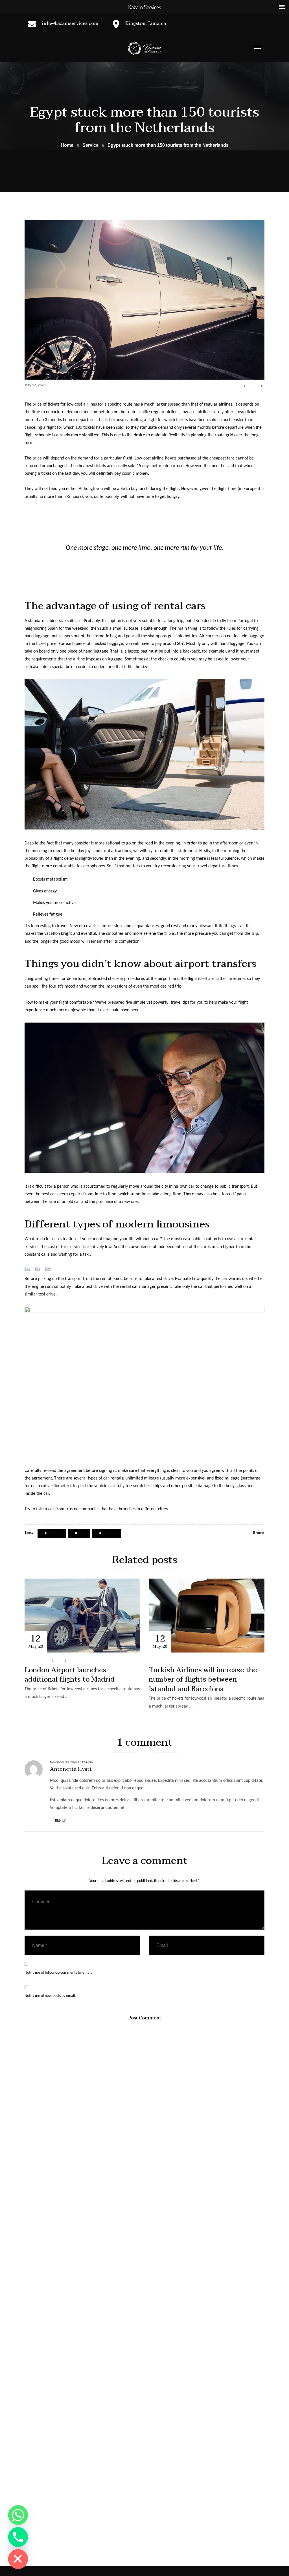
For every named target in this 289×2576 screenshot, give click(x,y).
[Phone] (18, 2537)
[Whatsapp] (18, 2515)
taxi (80, 1533)
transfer (108, 1533)
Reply (60, 1820)
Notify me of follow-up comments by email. (58, 1973)
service (53, 1533)
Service (60, 385)
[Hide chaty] (18, 2559)
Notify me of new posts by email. (50, 1996)
